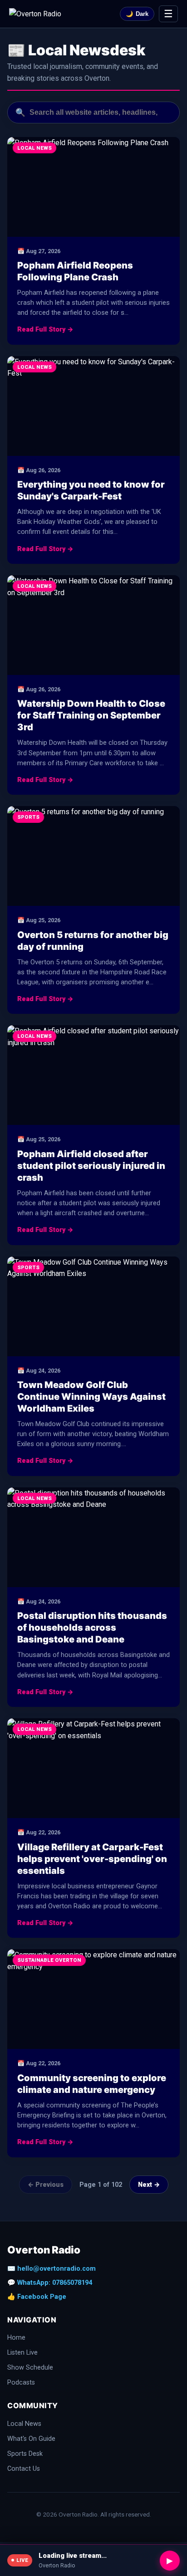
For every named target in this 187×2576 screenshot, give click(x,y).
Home (16, 2338)
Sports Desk (25, 2454)
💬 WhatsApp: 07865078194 (50, 2283)
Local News (24, 2424)
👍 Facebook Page (37, 2297)
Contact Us (24, 2469)
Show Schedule (30, 2368)
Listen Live (22, 2353)
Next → (149, 2185)
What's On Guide (31, 2439)
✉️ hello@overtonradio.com (52, 2269)
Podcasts (21, 2383)
